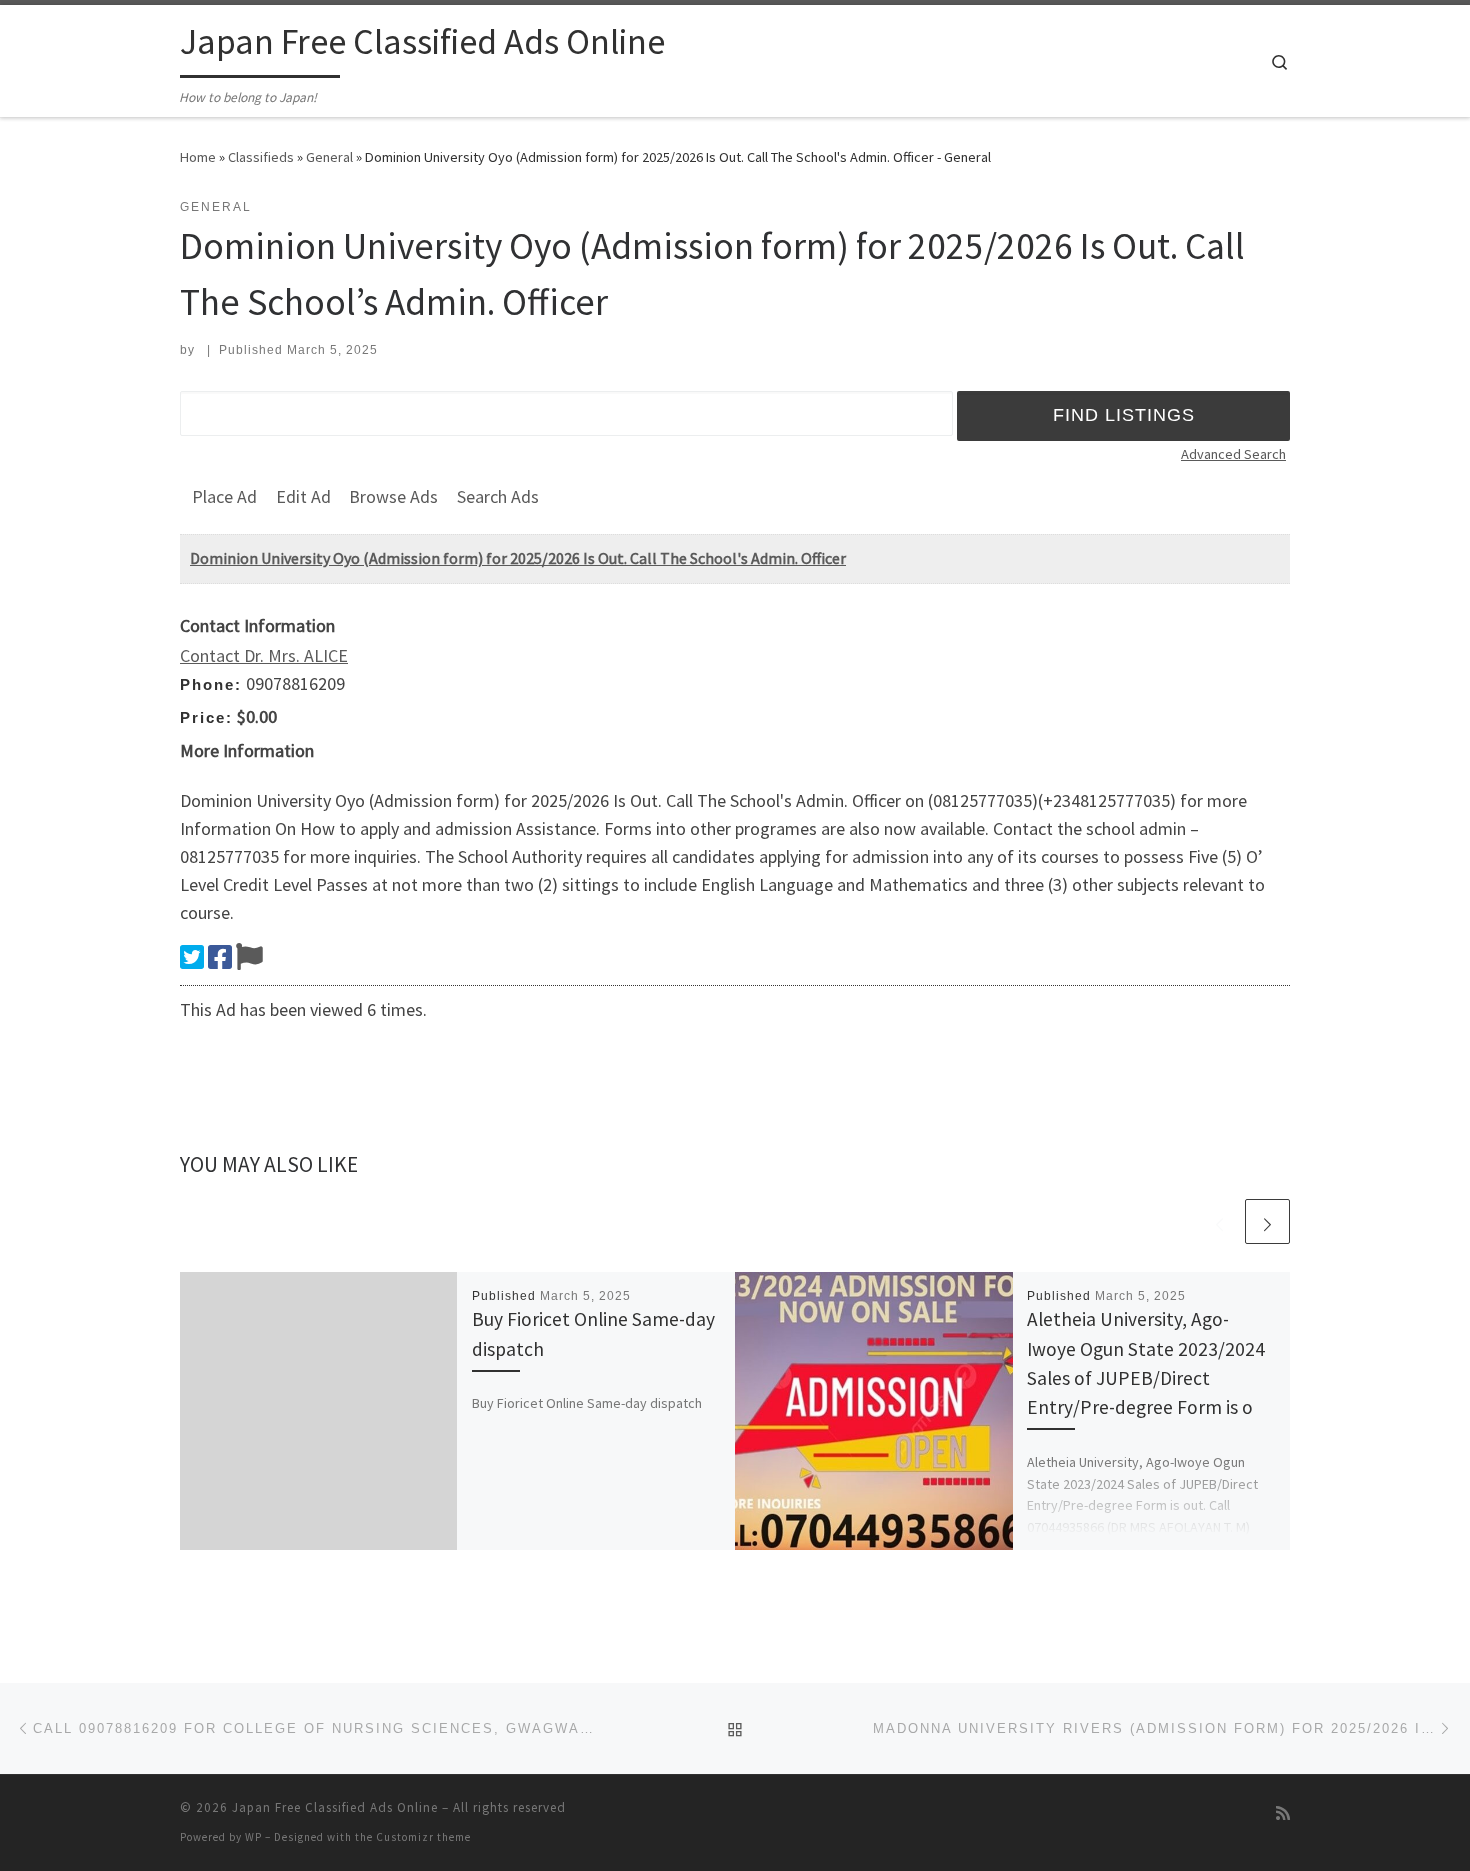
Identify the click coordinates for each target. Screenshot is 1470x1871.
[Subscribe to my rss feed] (1283, 1813)
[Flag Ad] (249, 957)
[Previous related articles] (1219, 1221)
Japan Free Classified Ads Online (335, 1807)
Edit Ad (303, 496)
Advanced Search (1233, 454)
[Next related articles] (1267, 1221)
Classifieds (261, 157)
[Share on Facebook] (220, 957)
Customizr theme (423, 1837)
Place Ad (224, 496)
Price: (206, 717)
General (329, 157)
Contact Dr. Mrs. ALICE (264, 655)
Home (198, 157)
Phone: (211, 684)
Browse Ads (393, 496)
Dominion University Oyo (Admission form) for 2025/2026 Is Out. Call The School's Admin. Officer (518, 558)
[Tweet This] (192, 957)
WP (253, 1837)
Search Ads (498, 496)
